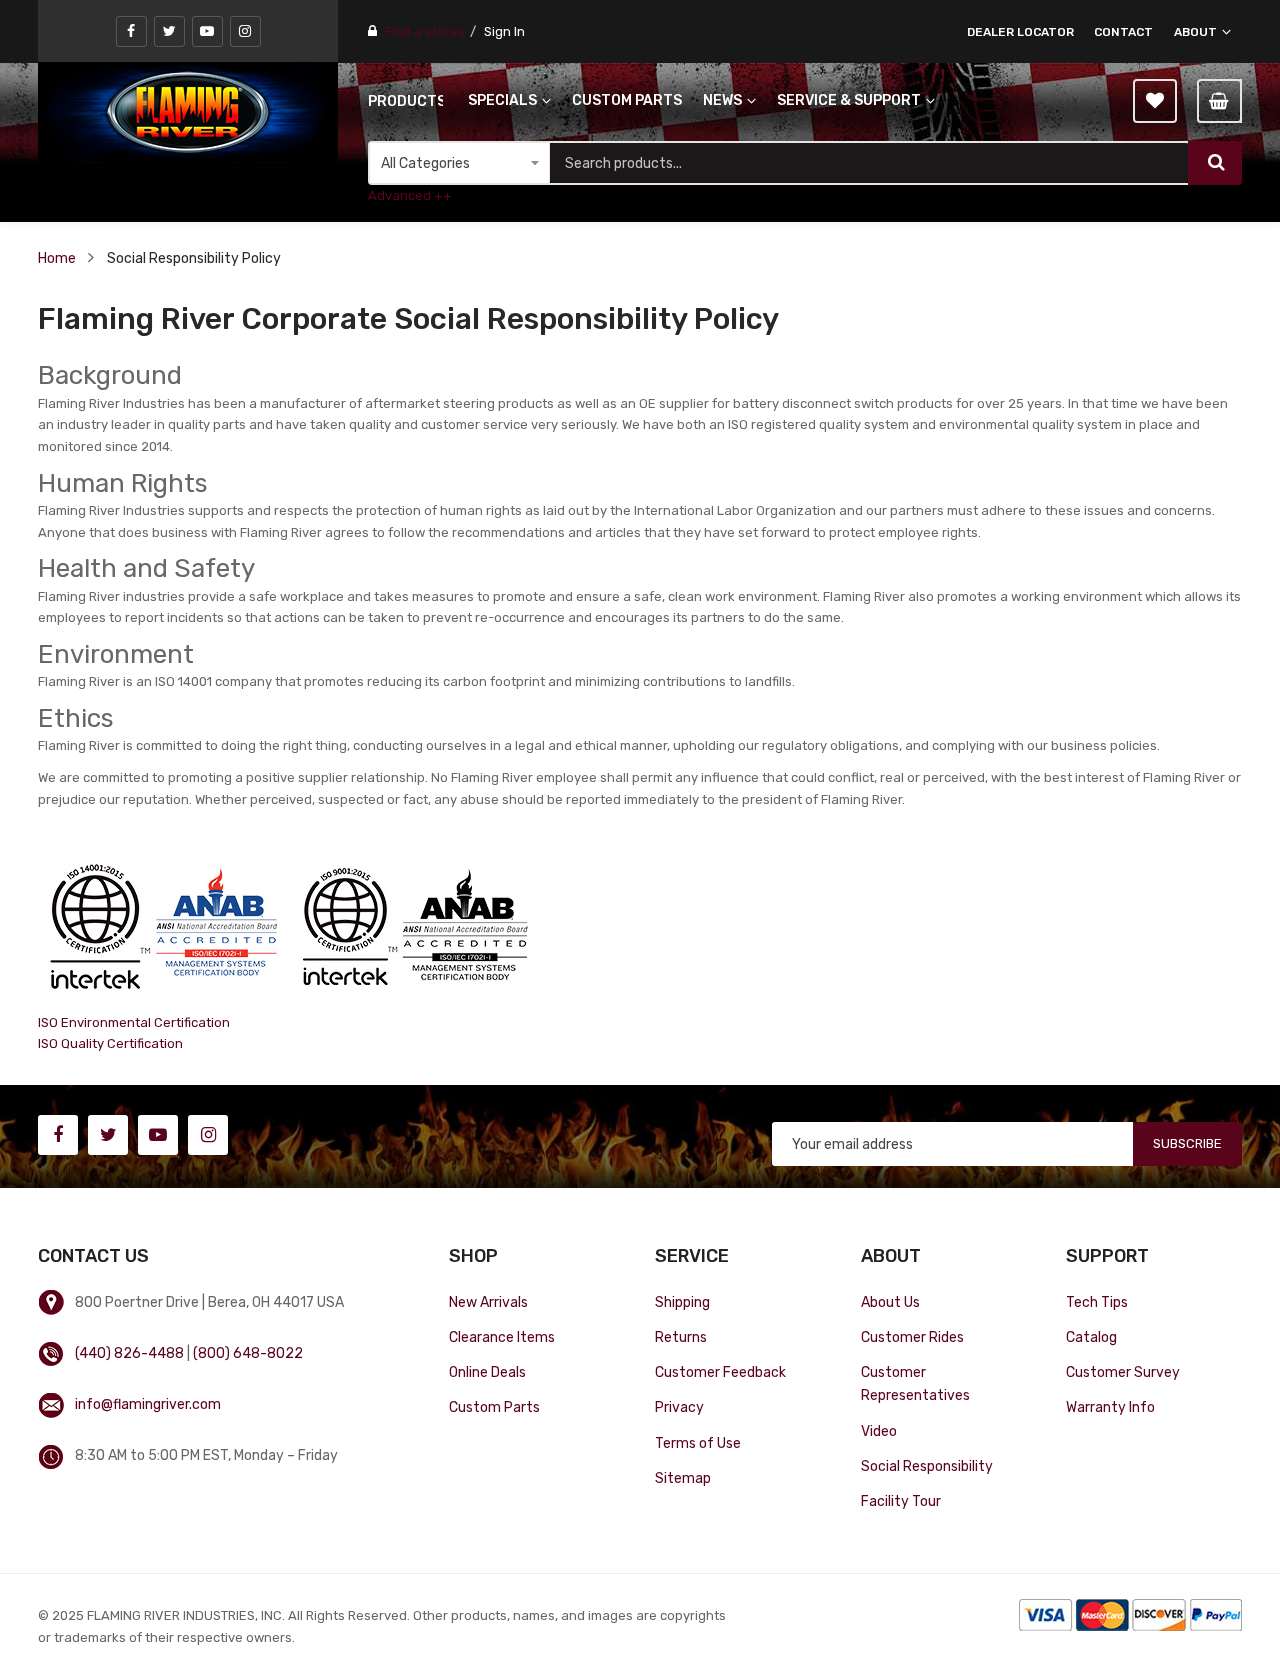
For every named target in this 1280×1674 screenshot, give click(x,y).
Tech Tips (1097, 1302)
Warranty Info (1110, 1407)
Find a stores (425, 31)
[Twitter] (169, 31)
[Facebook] (131, 31)
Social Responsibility (927, 1466)
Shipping (682, 1302)
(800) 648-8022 (248, 1353)
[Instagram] (245, 31)
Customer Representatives (915, 1383)
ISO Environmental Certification (134, 1022)
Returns (681, 1337)
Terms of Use (698, 1443)
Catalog (1091, 1337)
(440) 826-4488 (129, 1353)
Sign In (504, 31)
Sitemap (683, 1478)
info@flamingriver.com (148, 1404)
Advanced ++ (410, 195)
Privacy (679, 1407)
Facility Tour (901, 1501)
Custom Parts (494, 1407)
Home (57, 258)
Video (879, 1431)
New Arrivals (488, 1302)
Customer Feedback (720, 1372)
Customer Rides (912, 1337)
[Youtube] (207, 31)
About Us (890, 1302)
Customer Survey (1123, 1372)
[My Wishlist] (1155, 101)
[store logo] (188, 112)
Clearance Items (502, 1337)
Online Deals (487, 1372)
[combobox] (868, 163)
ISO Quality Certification (110, 1043)
